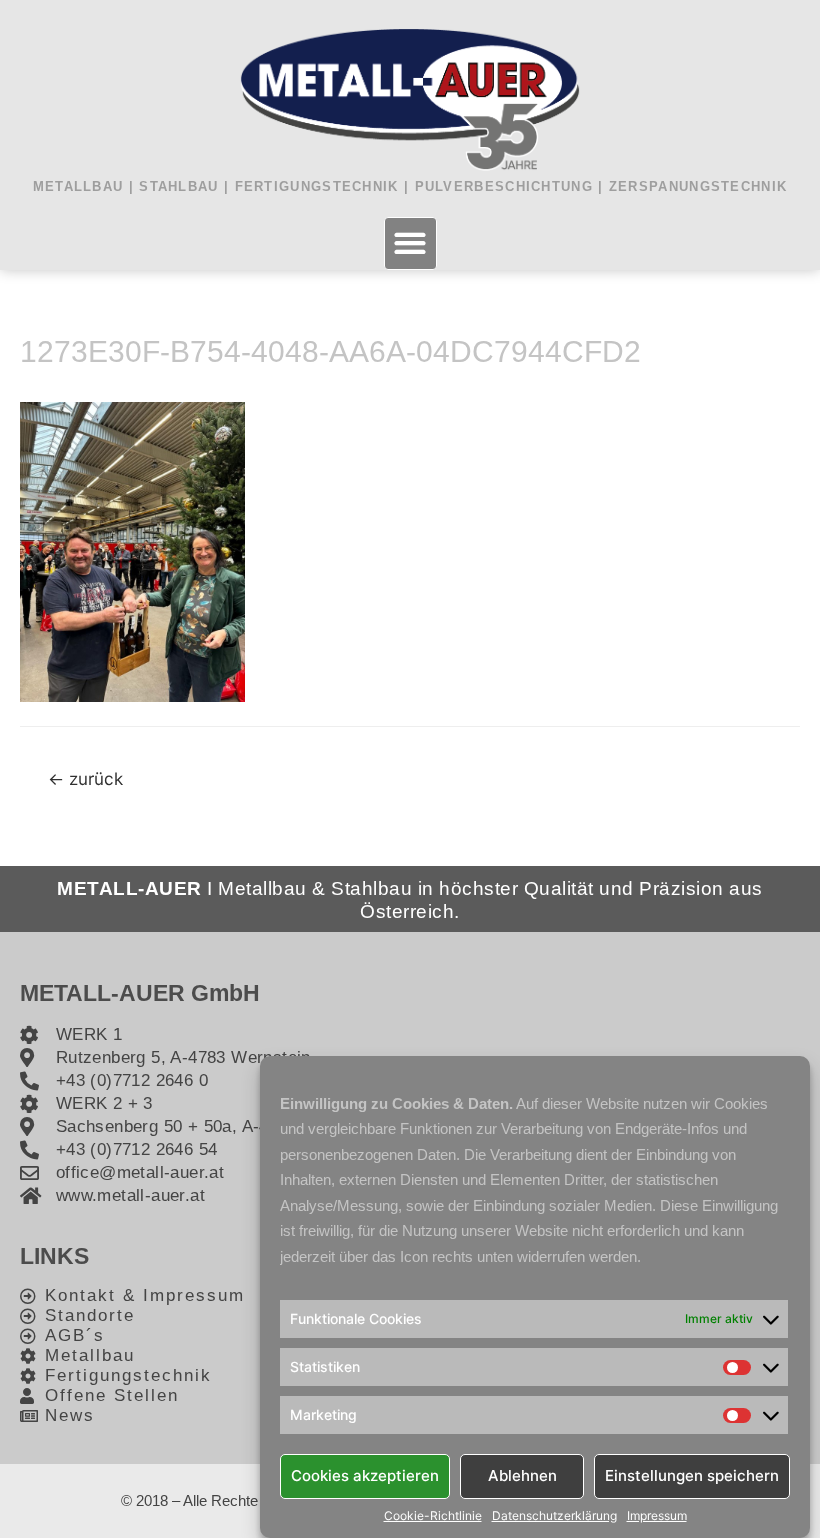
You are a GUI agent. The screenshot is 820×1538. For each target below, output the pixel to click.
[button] (410, 243)
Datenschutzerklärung (554, 1516)
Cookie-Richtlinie (433, 1516)
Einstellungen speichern (692, 1475)
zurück (85, 778)
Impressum (657, 1516)
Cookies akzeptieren (365, 1475)
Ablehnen (522, 1475)
